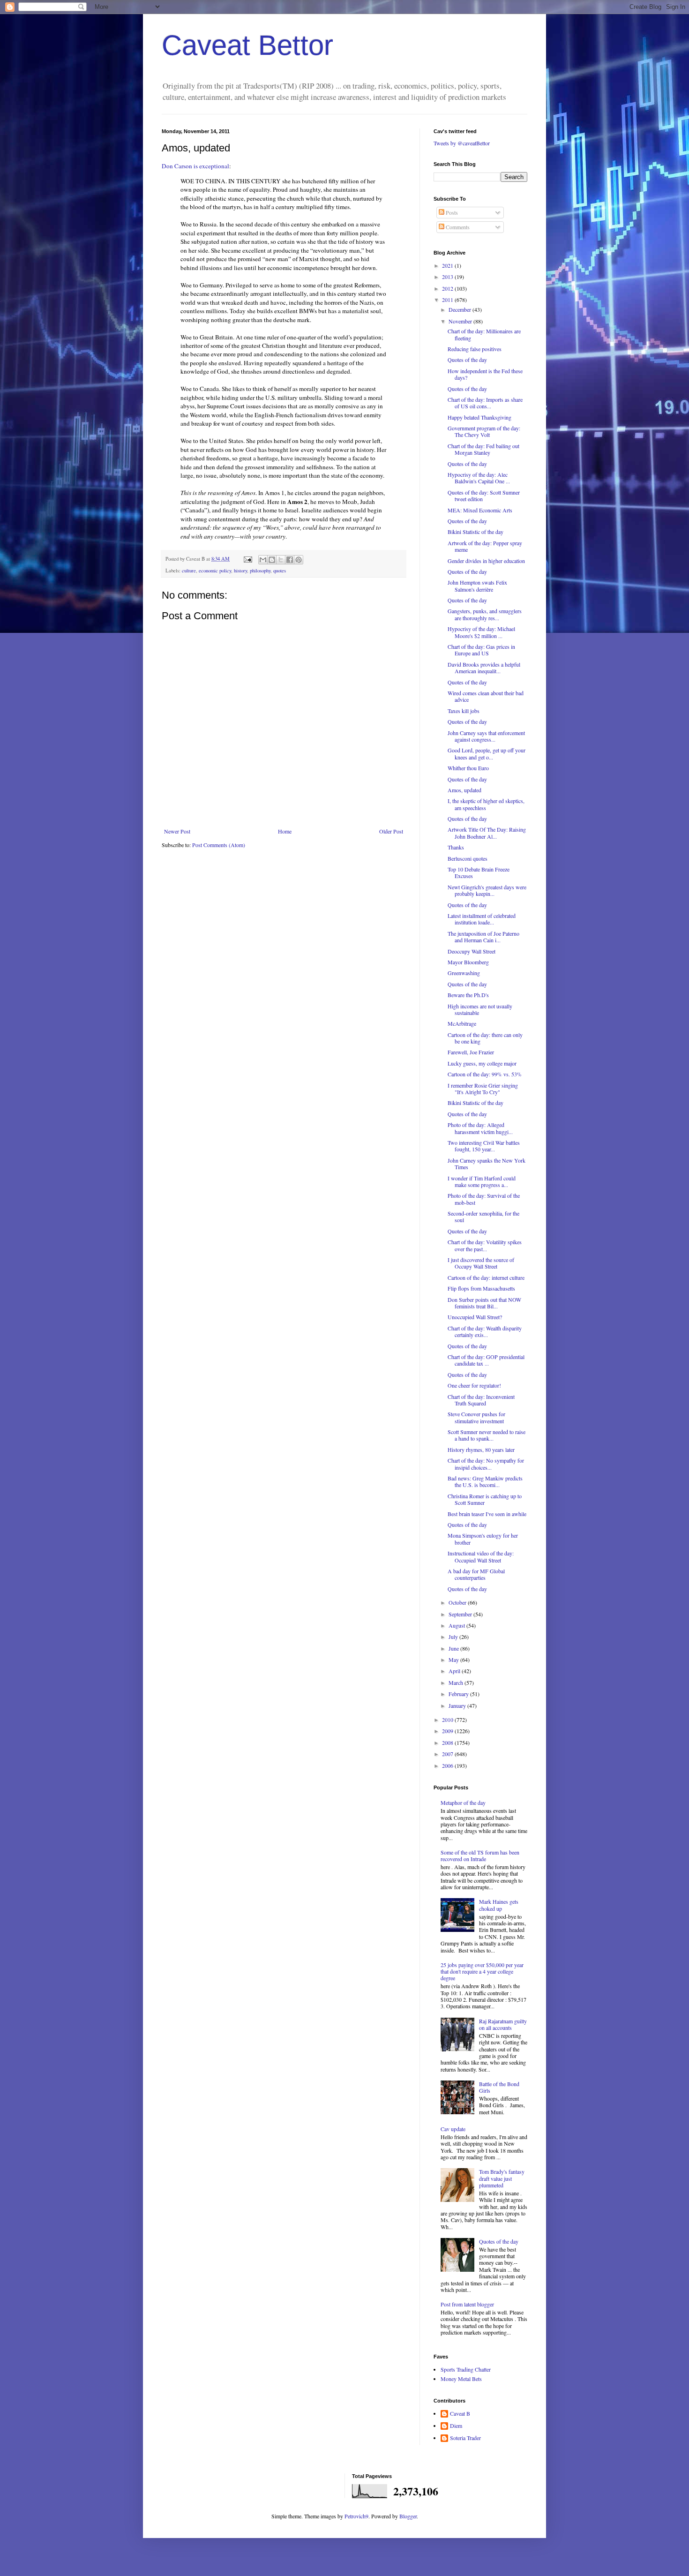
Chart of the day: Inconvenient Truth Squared (481, 1400)
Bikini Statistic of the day (476, 532)
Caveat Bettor (247, 45)
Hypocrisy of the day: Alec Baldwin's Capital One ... (479, 478)
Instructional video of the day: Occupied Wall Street (481, 1556)
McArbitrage (462, 1023)
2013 (448, 277)
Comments (457, 227)
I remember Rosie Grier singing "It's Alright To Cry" (483, 1089)
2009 (448, 1731)
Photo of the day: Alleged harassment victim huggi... (480, 1128)
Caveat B (460, 2414)
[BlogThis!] (272, 560)
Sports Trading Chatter (466, 2369)
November (461, 321)
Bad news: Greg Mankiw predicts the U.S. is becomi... (485, 1481)
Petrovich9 (356, 2516)
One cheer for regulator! (474, 1385)
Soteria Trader (465, 2438)
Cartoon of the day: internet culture (486, 1277)
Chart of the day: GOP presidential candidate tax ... (486, 1360)
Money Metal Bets (461, 2379)
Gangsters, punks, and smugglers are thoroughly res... (485, 614)
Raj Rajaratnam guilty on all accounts (503, 2024)
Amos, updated (464, 790)
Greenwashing (464, 973)
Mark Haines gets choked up (499, 1905)
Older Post (391, 831)
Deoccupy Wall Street (472, 951)
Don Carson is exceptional (195, 166)
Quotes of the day (467, 360)
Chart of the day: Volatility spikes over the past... (485, 1245)
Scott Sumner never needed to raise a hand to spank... (487, 1435)
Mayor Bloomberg (468, 962)
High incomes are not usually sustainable (480, 1009)
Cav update (453, 2129)
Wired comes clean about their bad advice (486, 696)
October (458, 1602)
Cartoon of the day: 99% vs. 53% (485, 1074)
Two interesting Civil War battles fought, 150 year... (484, 1146)
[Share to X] (281, 560)
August (457, 1625)
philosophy (260, 571)
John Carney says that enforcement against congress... (486, 736)
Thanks (456, 847)
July (454, 1637)
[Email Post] (247, 559)
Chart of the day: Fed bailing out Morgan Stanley (483, 449)
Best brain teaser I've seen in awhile (487, 1514)
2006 (448, 1765)
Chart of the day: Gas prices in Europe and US (481, 650)
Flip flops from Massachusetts (481, 1288)
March (457, 1682)
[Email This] (263, 560)
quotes (280, 571)
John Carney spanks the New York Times (487, 1164)
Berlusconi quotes (468, 858)
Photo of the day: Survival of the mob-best (484, 1199)
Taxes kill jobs (464, 711)
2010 (448, 1720)
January (458, 1705)
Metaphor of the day (463, 1802)
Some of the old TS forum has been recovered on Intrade (480, 1855)
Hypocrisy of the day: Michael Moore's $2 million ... (481, 632)
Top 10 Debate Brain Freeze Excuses (479, 872)
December (461, 309)
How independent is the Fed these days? (485, 374)
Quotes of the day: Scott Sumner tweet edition (484, 496)
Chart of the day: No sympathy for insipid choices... (486, 1464)
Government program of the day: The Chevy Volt (484, 431)
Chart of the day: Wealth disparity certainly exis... (485, 1331)
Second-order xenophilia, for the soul (483, 1217)
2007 (448, 1754)
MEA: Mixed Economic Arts (480, 510)
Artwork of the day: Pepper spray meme (485, 546)
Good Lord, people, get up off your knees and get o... (487, 753)
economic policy (215, 571)
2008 (448, 1742)
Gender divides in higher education (486, 561)
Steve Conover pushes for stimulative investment (476, 1417)
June (454, 1648)
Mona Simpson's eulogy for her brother (483, 1539)
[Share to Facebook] (290, 560)
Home (285, 831)
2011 (448, 300)
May (454, 1660)
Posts (451, 212)
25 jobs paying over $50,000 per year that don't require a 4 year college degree (482, 1971)
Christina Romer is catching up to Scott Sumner (485, 1499)
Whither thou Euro (468, 768)
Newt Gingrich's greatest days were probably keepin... (487, 890)
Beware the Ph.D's (468, 995)
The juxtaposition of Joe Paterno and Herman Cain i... (483, 937)
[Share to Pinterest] (299, 560)
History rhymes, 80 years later (481, 1449)
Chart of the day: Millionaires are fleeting (484, 334)
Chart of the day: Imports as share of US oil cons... (485, 403)
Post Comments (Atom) (219, 845)
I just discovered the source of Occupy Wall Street (481, 1263)
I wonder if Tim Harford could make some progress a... (482, 1181)
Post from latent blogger (467, 2304)
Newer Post (177, 831)
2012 (448, 288)
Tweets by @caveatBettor (462, 143)
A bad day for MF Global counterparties (476, 1574)
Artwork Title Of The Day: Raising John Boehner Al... (487, 833)
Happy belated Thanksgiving (479, 417)
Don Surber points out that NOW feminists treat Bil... (484, 1303)
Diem (456, 2426)
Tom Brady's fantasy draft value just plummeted (502, 2178)
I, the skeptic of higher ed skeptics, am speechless (486, 804)
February (459, 1694)
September (461, 1614)
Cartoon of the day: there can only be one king (485, 1038)
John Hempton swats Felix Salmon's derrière (477, 586)
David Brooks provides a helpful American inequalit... (484, 668)
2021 (448, 265)
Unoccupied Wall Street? (475, 1317)
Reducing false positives (475, 349)
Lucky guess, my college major (482, 1063)
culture (189, 571)
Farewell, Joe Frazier (471, 1052)
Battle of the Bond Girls (499, 2087)
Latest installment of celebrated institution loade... (482, 919)
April (455, 1671)
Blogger (408, 2516)
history (240, 571)
